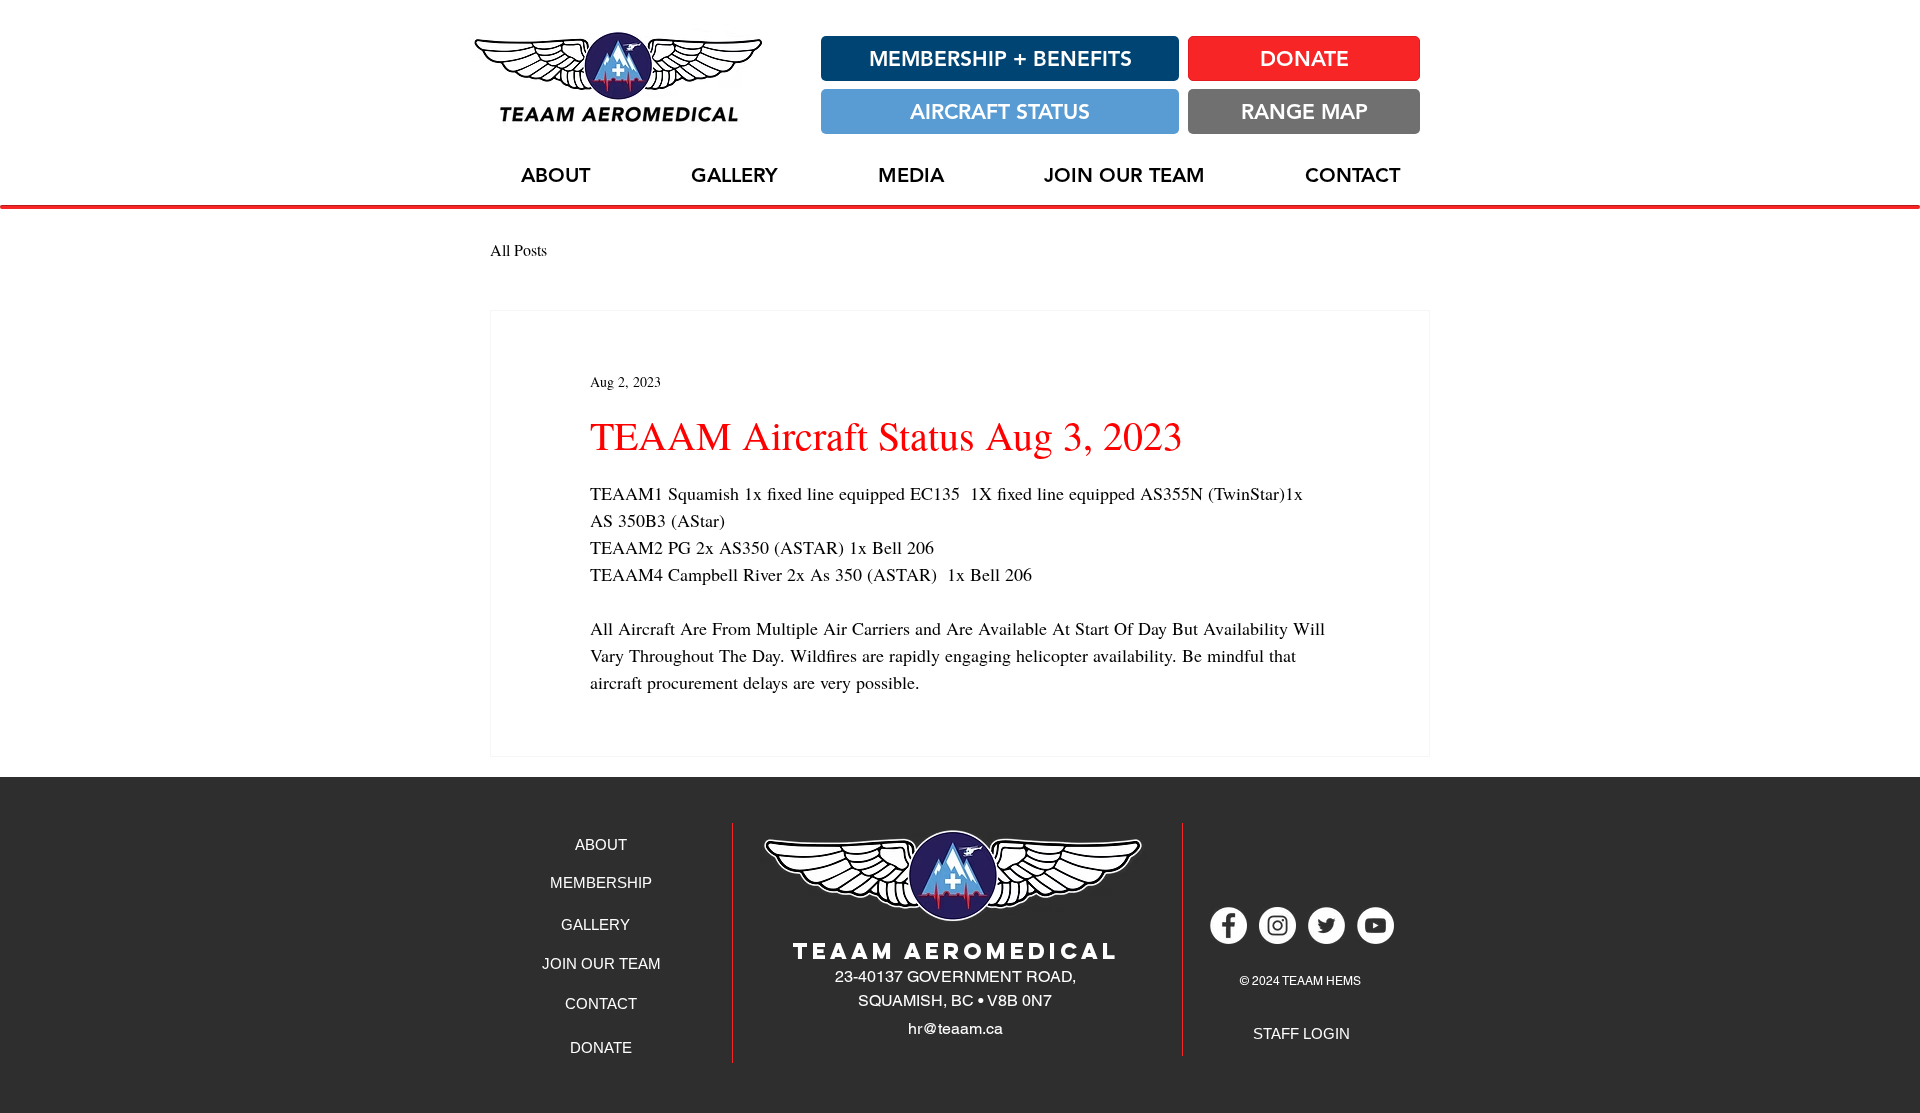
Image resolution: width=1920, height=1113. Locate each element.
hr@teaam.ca (955, 1028)
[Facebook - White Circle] (1228, 925)
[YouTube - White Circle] (1375, 925)
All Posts (518, 249)
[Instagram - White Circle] (1277, 925)
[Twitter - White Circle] (1326, 925)
